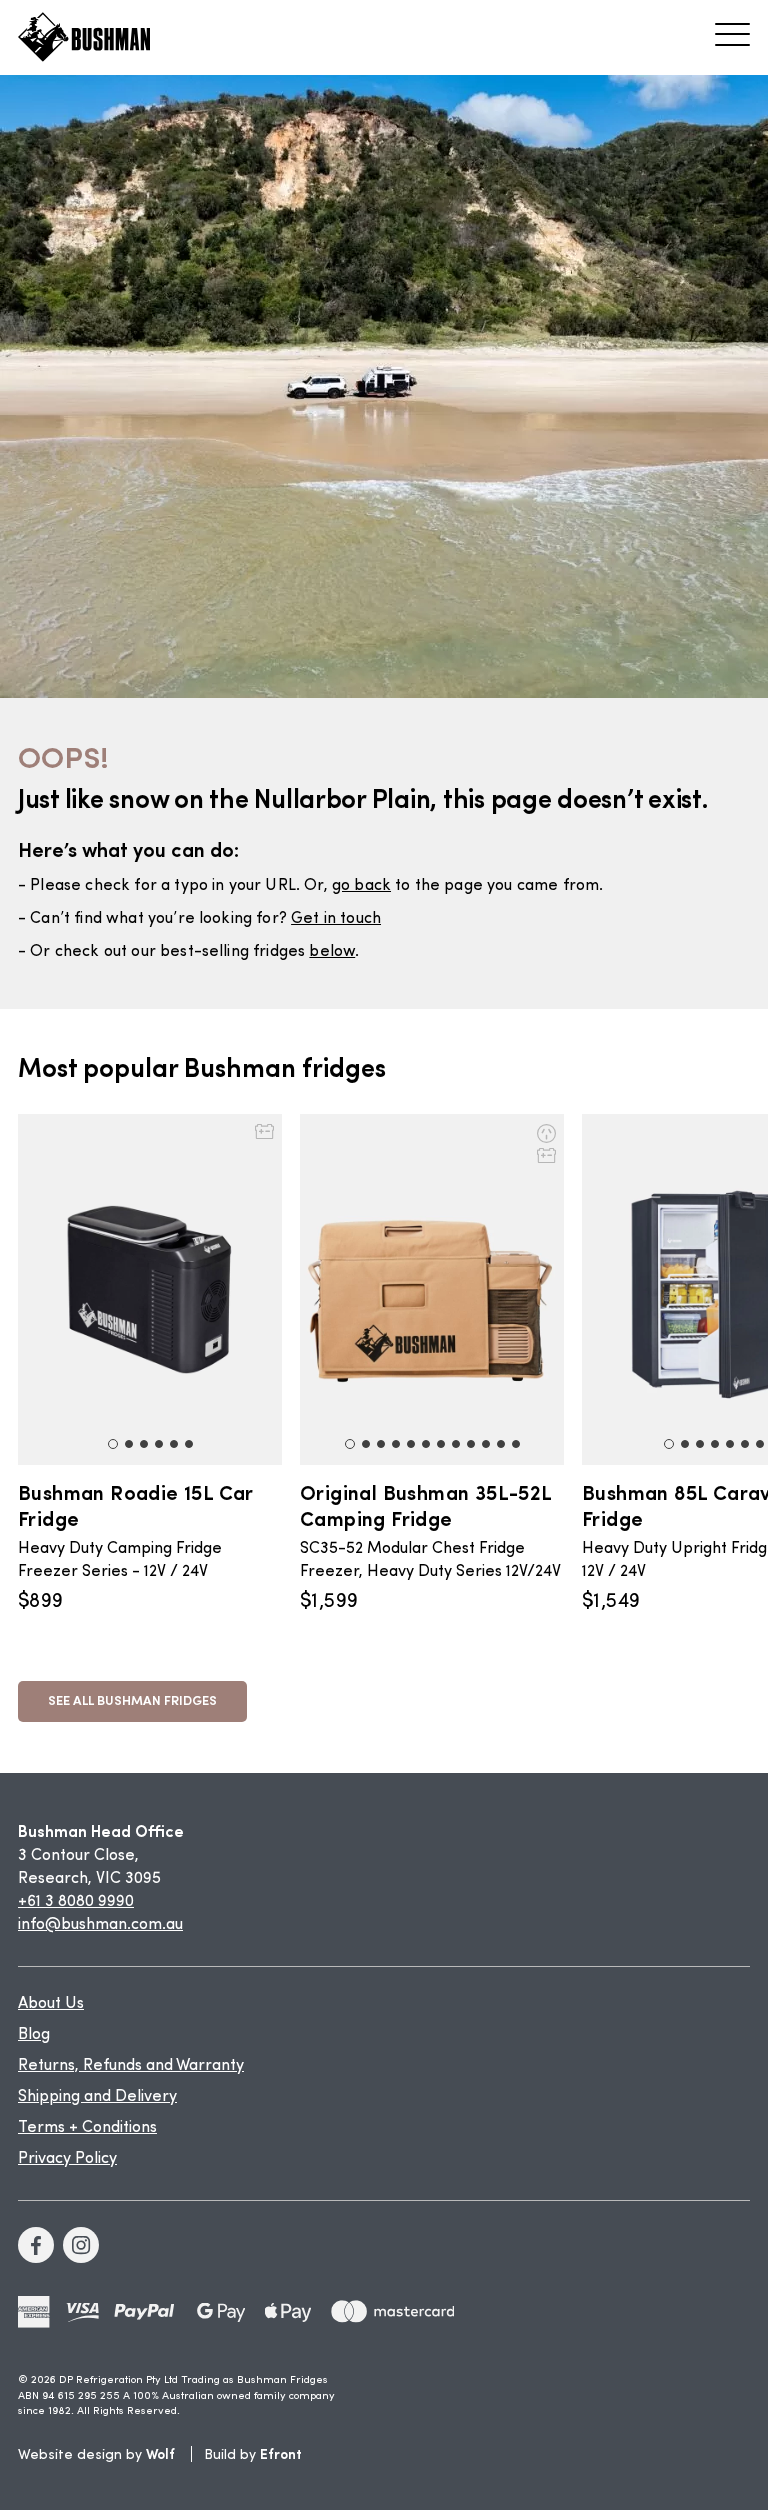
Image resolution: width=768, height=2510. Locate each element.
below (332, 952)
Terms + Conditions (87, 2128)
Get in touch (336, 919)
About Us (51, 2004)
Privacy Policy (67, 2159)
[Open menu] (732, 34)
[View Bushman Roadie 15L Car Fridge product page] (150, 1289)
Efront (281, 2453)
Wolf (160, 2453)
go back (361, 886)
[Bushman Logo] (84, 37)
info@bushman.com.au (100, 1925)
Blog (34, 2035)
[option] (159, 1364)
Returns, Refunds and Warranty (131, 2066)
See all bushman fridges (132, 1700)
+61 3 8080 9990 (76, 1902)
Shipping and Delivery (97, 2097)
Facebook (36, 2245)
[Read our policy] (34, 2311)
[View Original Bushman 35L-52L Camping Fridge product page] (432, 1289)
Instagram (81, 2245)
